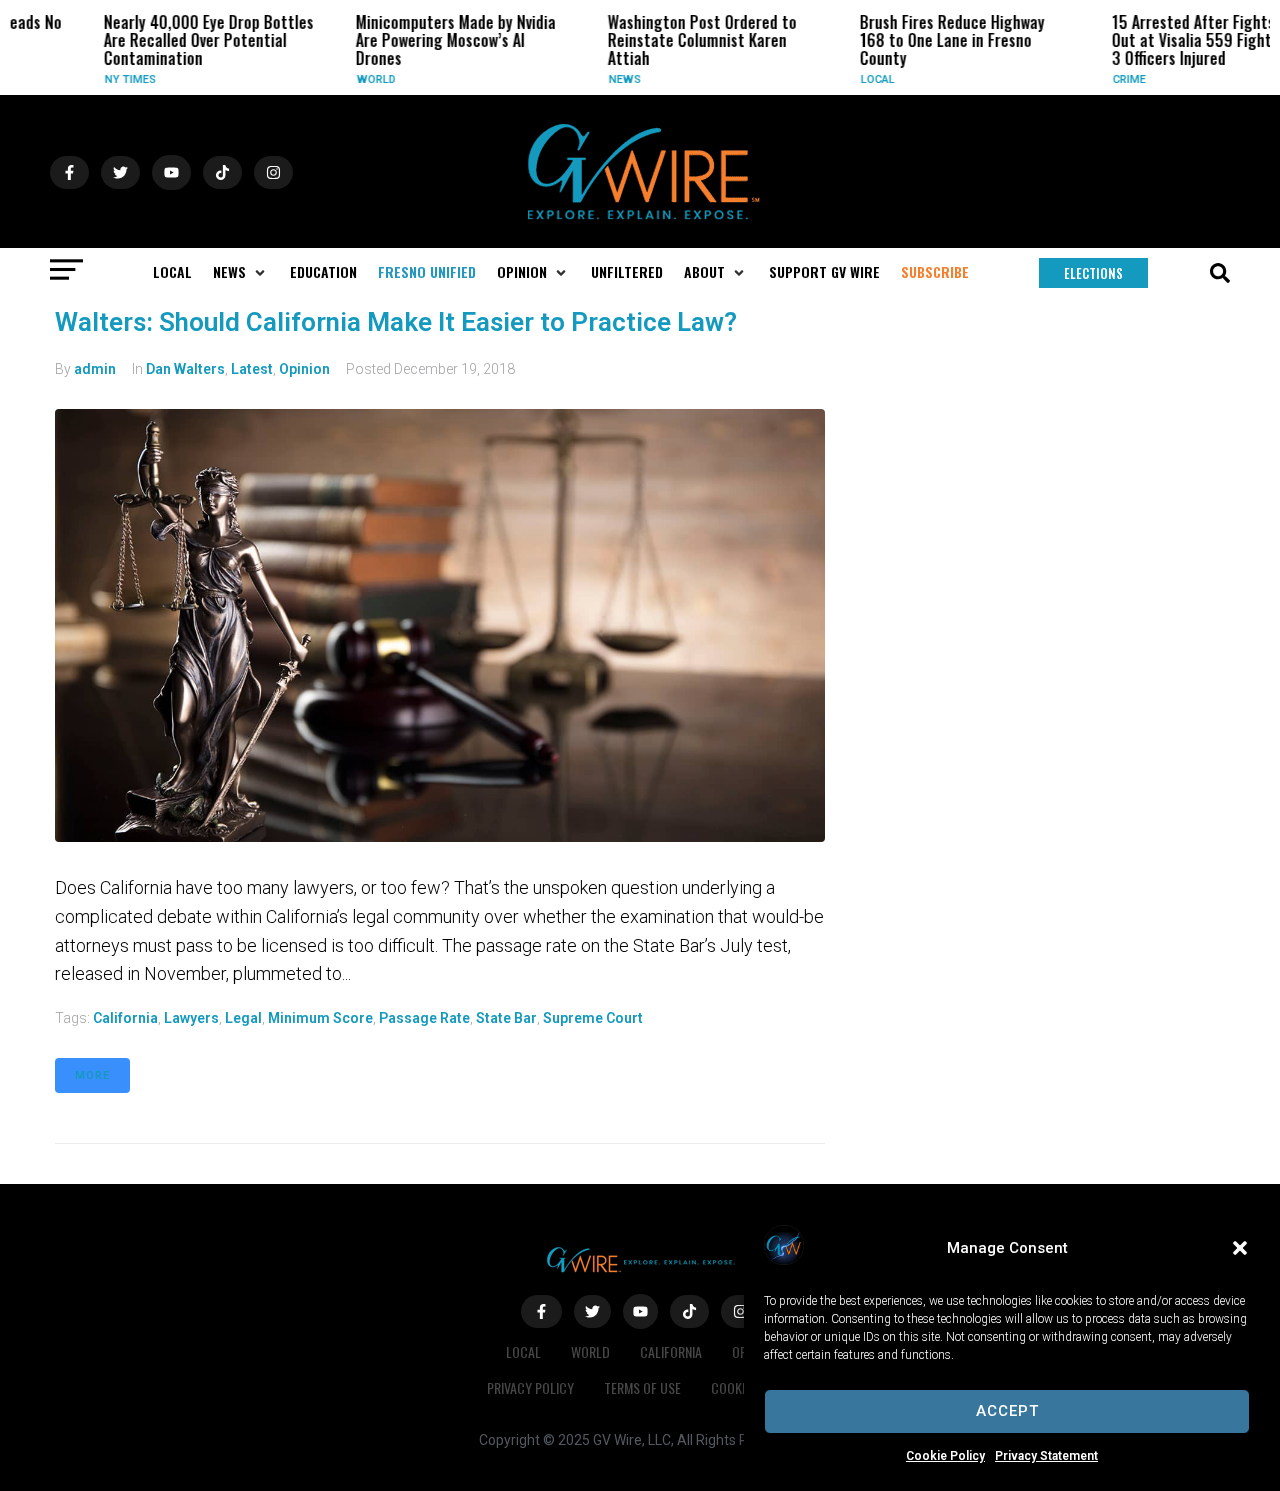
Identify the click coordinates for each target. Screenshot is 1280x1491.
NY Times (105, 79)
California (125, 1018)
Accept (1007, 1411)
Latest (252, 369)
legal (243, 1018)
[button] (1240, 1248)
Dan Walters (185, 369)
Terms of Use (642, 1387)
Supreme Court (593, 1018)
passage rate (424, 1018)
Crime (1104, 79)
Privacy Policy (530, 1387)
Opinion (304, 369)
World (351, 79)
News (600, 79)
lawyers (191, 1018)
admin (95, 369)
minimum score (320, 1018)
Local (853, 79)
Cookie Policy (945, 1456)
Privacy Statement (1046, 1456)
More (92, 1075)
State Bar (506, 1018)
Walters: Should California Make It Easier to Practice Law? (396, 322)
